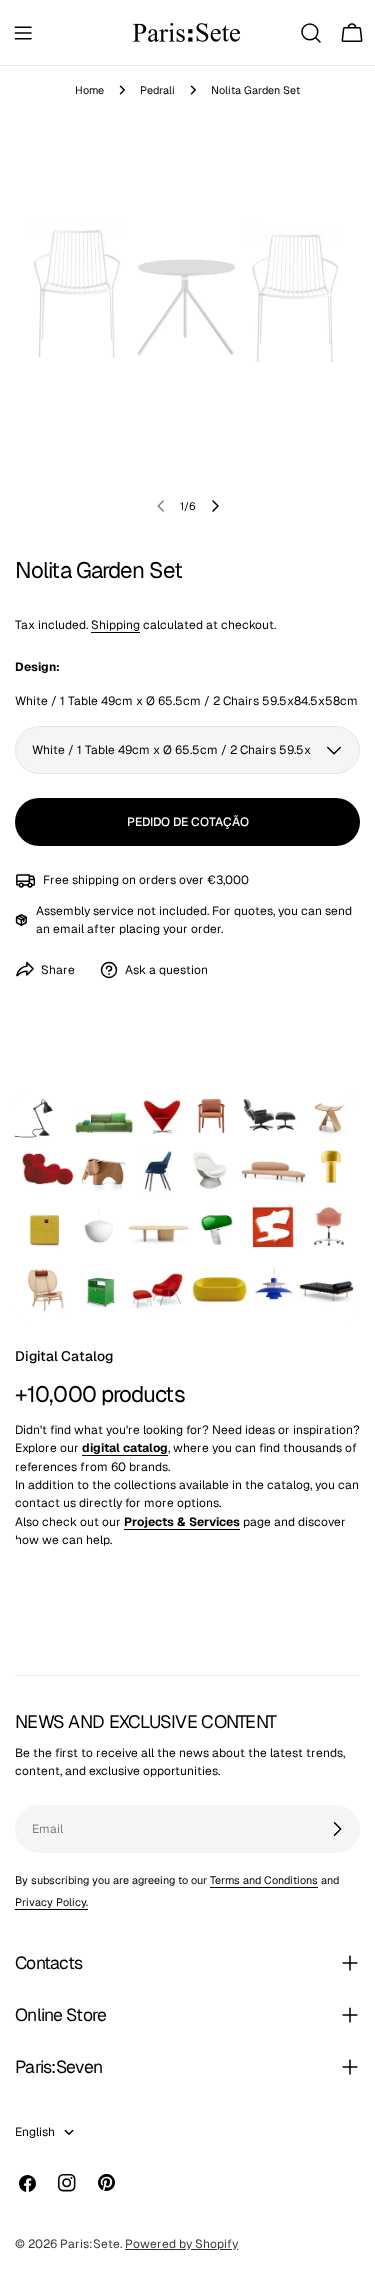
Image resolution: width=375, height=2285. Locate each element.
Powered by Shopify (181, 2244)
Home (89, 90)
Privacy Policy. (51, 1902)
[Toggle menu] (23, 33)
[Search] (311, 33)
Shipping (115, 625)
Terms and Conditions (264, 1880)
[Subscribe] (337, 1829)
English (35, 2132)
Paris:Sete (90, 2244)
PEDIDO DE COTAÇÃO (188, 822)
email (68, 929)
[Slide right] (215, 506)
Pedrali (157, 90)
